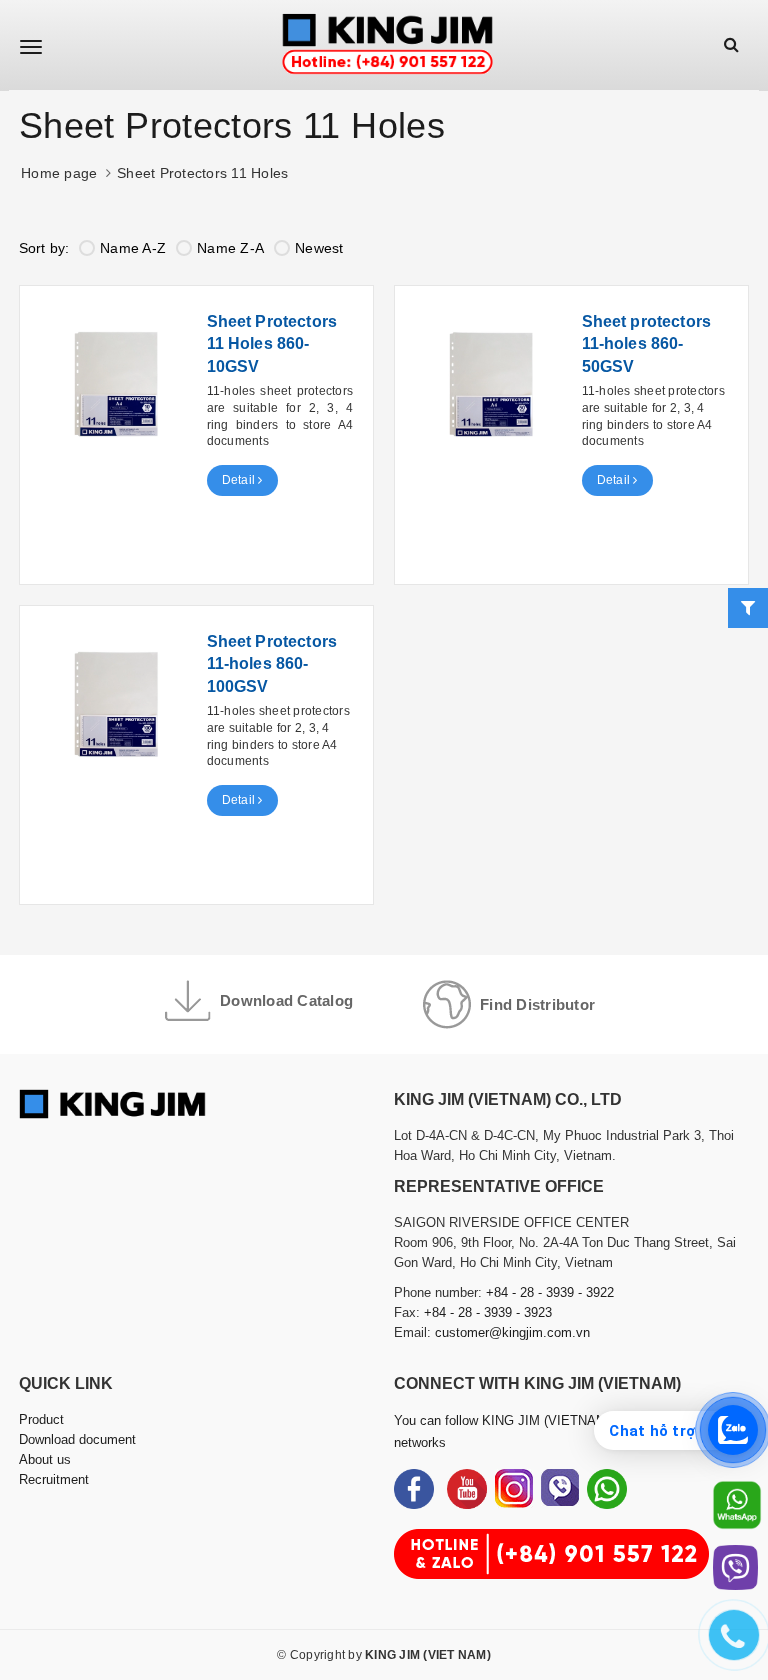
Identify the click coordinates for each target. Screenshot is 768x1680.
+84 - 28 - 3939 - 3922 (550, 1292)
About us (45, 1459)
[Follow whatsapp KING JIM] (607, 1489)
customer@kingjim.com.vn (512, 1332)
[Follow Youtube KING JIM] (467, 1489)
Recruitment (54, 1479)
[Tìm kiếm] (731, 44)
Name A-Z (133, 248)
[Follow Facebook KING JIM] (414, 1489)
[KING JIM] (387, 45)
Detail (240, 480)
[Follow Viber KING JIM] (560, 1489)
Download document (77, 1439)
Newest (319, 248)
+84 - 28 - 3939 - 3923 (488, 1312)
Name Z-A (230, 248)
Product (41, 1419)
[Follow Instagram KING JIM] (514, 1489)
